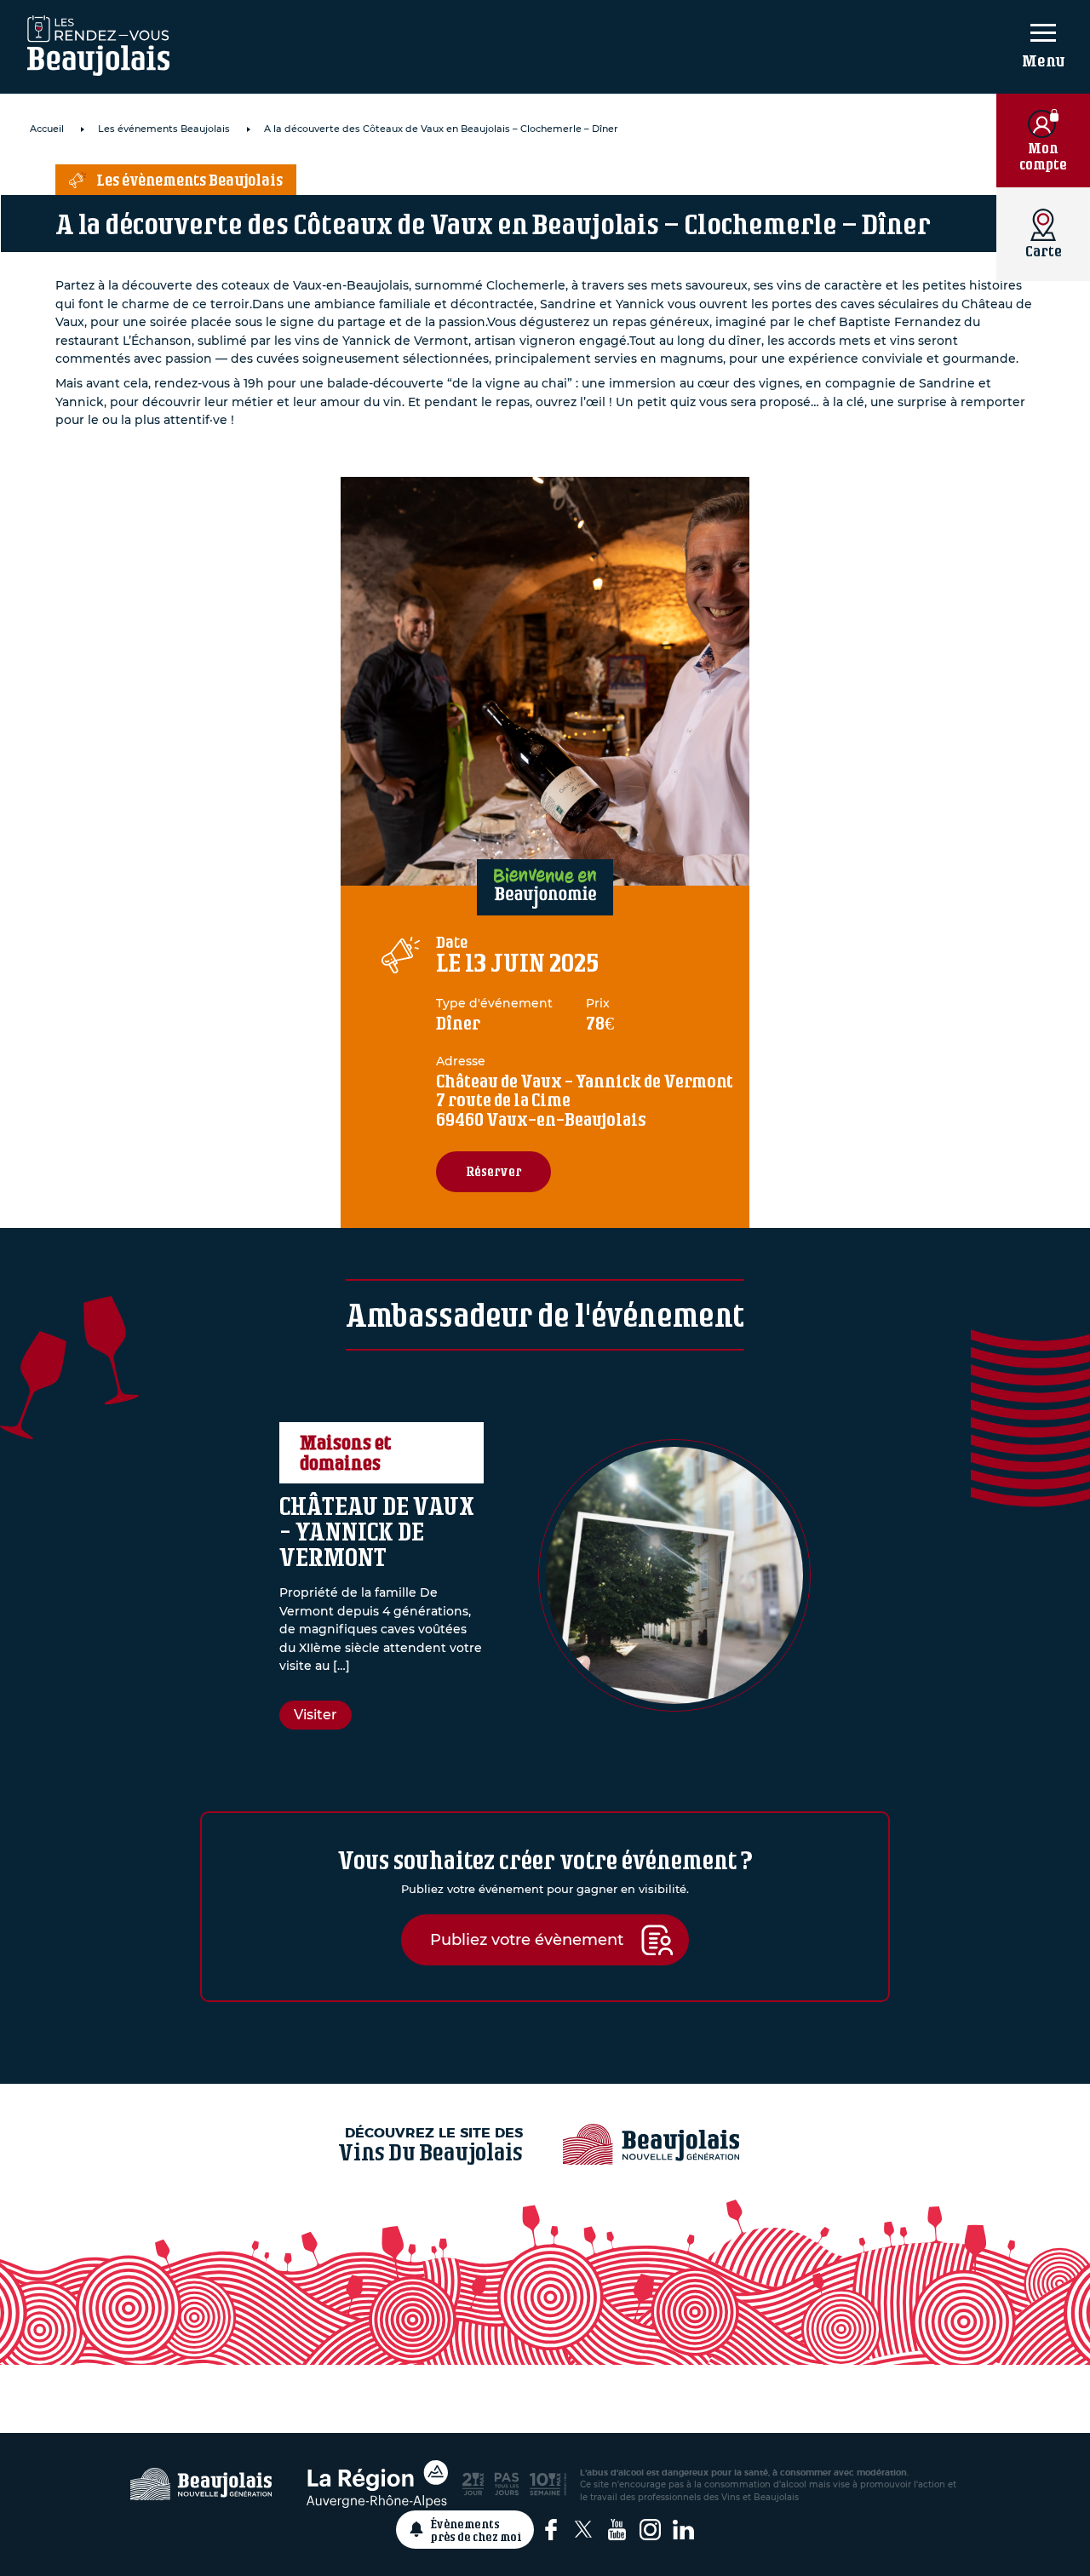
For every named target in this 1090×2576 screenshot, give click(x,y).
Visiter (316, 1715)
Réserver (493, 1171)
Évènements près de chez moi (476, 2530)
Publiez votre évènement (527, 1939)
